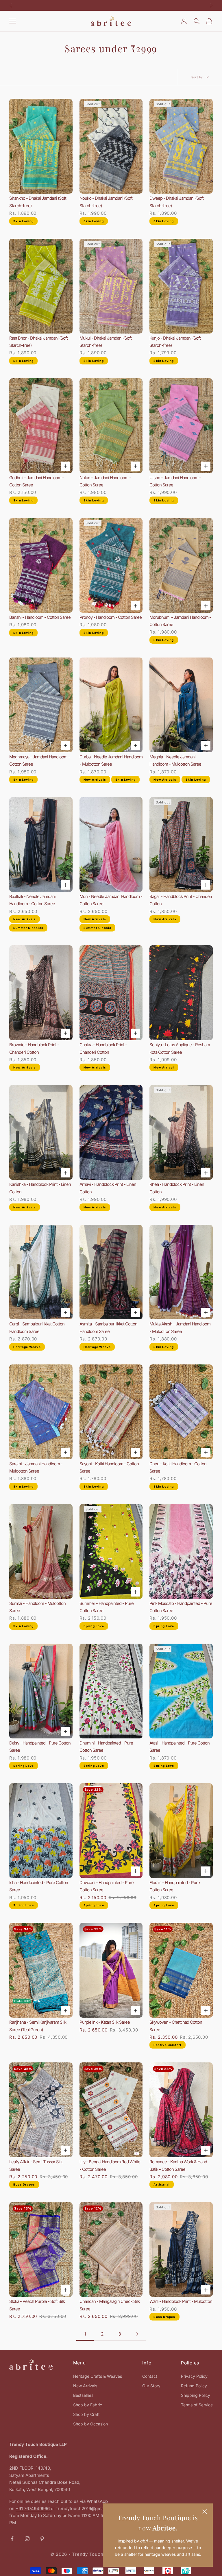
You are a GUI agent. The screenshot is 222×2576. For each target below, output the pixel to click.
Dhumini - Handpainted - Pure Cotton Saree (106, 1747)
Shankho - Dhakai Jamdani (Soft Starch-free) (38, 202)
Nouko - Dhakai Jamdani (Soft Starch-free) (106, 202)
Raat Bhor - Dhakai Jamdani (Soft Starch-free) (38, 342)
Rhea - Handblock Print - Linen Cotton (177, 1188)
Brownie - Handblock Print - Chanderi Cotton (34, 1048)
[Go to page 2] (137, 2334)
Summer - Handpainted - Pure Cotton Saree (107, 1607)
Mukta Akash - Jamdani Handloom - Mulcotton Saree (180, 1328)
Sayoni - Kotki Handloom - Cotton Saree (109, 1467)
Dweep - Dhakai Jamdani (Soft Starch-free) (176, 202)
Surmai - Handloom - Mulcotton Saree (37, 1607)
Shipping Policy (196, 2395)
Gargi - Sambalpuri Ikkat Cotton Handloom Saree (37, 1328)
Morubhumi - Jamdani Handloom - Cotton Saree (180, 621)
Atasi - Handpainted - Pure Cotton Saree (180, 1747)
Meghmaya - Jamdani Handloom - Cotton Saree (40, 761)
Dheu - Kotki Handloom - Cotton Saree (178, 1467)
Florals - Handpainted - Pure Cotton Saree (175, 1886)
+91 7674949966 (33, 2509)
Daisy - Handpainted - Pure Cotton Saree (40, 1747)
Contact (150, 2376)
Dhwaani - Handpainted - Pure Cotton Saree (107, 1886)
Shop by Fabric (88, 2405)
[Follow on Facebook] (12, 2539)
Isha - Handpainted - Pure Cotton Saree (39, 1886)
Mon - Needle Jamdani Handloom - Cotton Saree (111, 900)
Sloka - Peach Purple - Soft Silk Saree (37, 2305)
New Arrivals (85, 2386)
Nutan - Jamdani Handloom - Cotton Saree (105, 481)
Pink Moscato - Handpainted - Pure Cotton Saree (181, 1607)
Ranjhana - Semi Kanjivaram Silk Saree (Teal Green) (38, 2026)
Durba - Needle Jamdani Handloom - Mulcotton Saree (111, 761)
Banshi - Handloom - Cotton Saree (40, 617)
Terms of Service (197, 2405)
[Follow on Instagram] (27, 2539)
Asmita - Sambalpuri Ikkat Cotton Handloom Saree (108, 1328)
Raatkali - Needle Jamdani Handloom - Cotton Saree (32, 900)
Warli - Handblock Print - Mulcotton (181, 2301)
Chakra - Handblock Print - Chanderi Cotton (103, 1048)
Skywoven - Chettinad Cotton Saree (176, 2026)
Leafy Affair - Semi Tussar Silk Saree (36, 2165)
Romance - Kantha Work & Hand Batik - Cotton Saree (178, 2165)
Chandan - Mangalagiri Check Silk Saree (110, 2305)
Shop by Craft (86, 2414)
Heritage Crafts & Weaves (98, 2376)
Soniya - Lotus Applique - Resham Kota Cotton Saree (180, 1048)
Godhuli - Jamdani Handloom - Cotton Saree (37, 481)
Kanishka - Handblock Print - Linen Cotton (40, 1188)
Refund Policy (194, 2386)
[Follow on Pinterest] (42, 2539)
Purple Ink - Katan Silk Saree (105, 2022)
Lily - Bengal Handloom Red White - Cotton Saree (110, 2165)
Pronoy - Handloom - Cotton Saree (111, 617)
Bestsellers (83, 2395)
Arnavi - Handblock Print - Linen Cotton (108, 1188)
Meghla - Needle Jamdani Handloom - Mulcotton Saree (175, 761)
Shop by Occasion (90, 2424)
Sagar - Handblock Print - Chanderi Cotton (181, 900)
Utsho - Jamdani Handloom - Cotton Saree (175, 481)
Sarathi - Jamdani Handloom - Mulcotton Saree (36, 1467)
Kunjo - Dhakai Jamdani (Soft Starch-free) (175, 342)
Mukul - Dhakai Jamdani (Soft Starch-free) (106, 342)
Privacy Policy (194, 2376)
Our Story (151, 2386)
